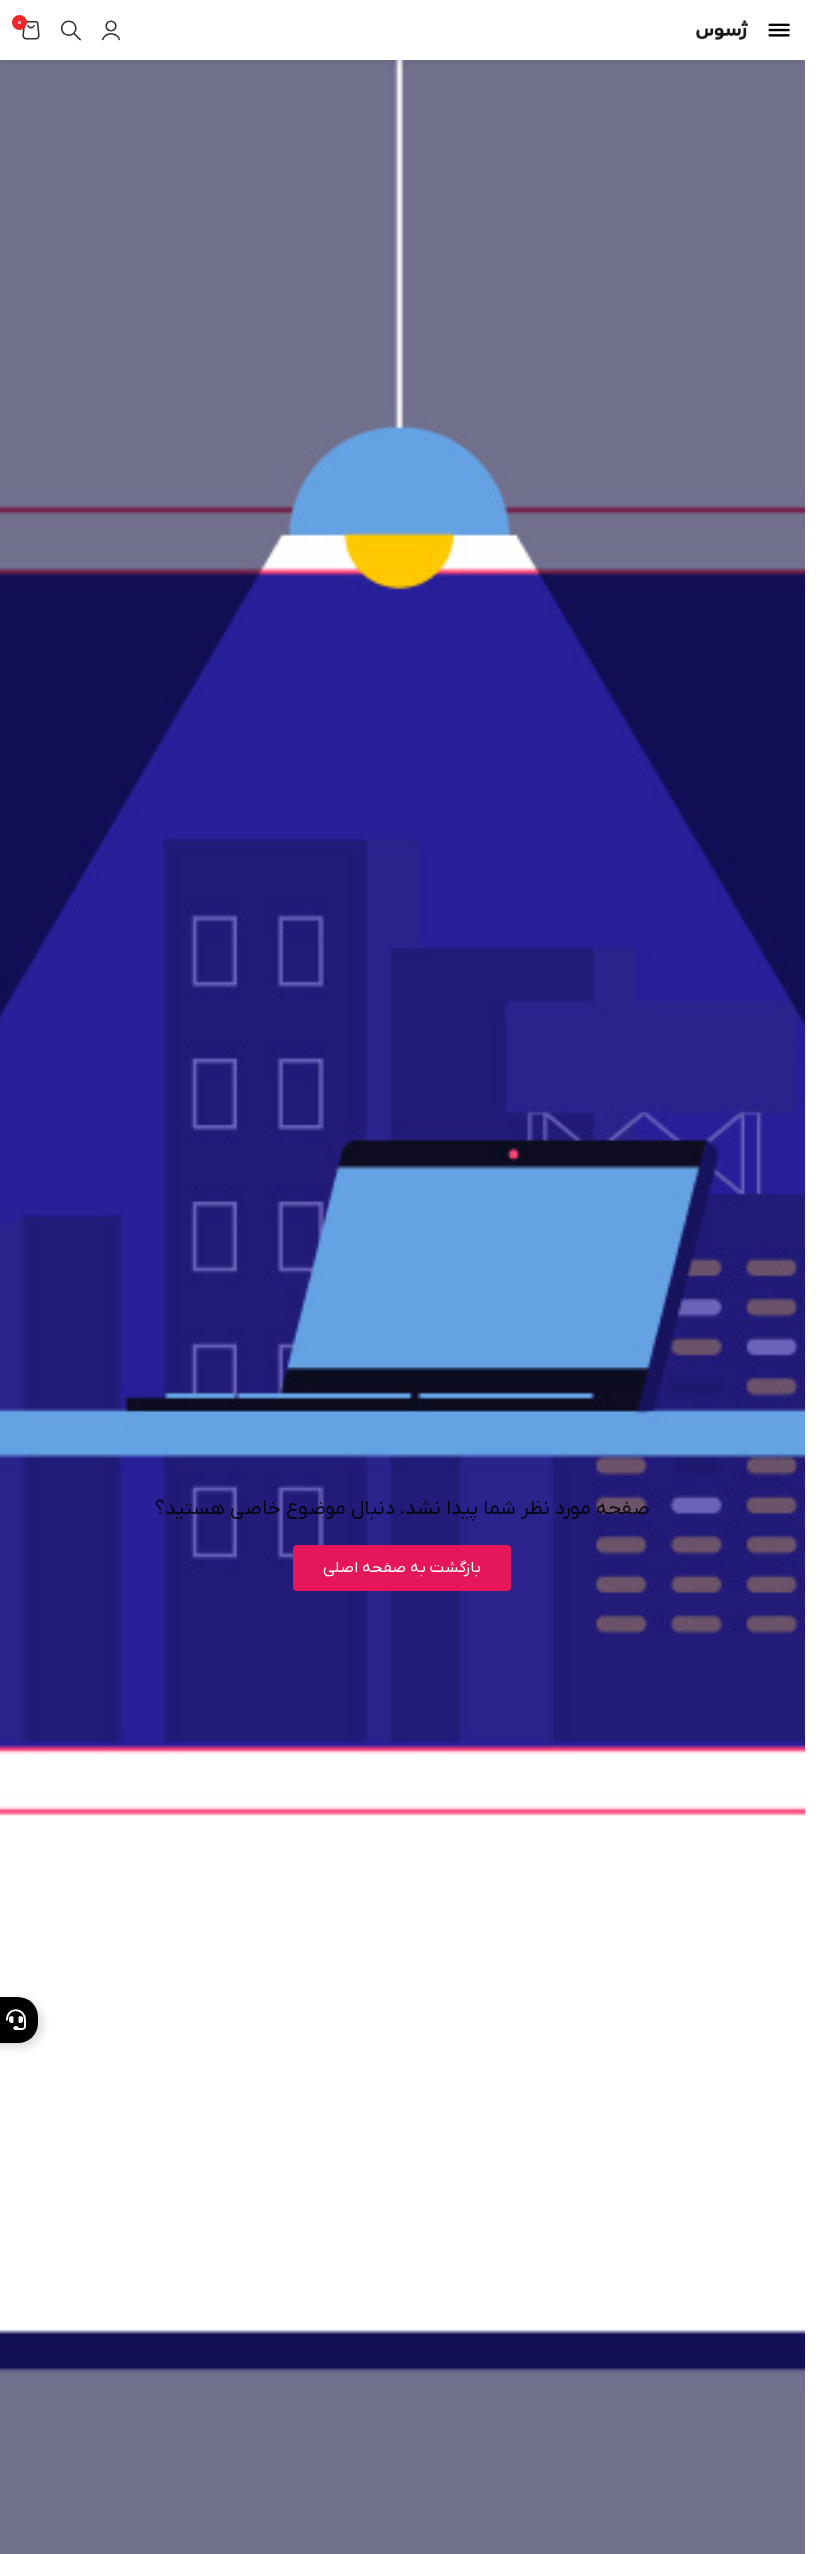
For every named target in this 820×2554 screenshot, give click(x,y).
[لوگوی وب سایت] (722, 29)
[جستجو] (71, 30)
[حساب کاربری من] (111, 30)
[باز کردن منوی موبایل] (779, 30)
